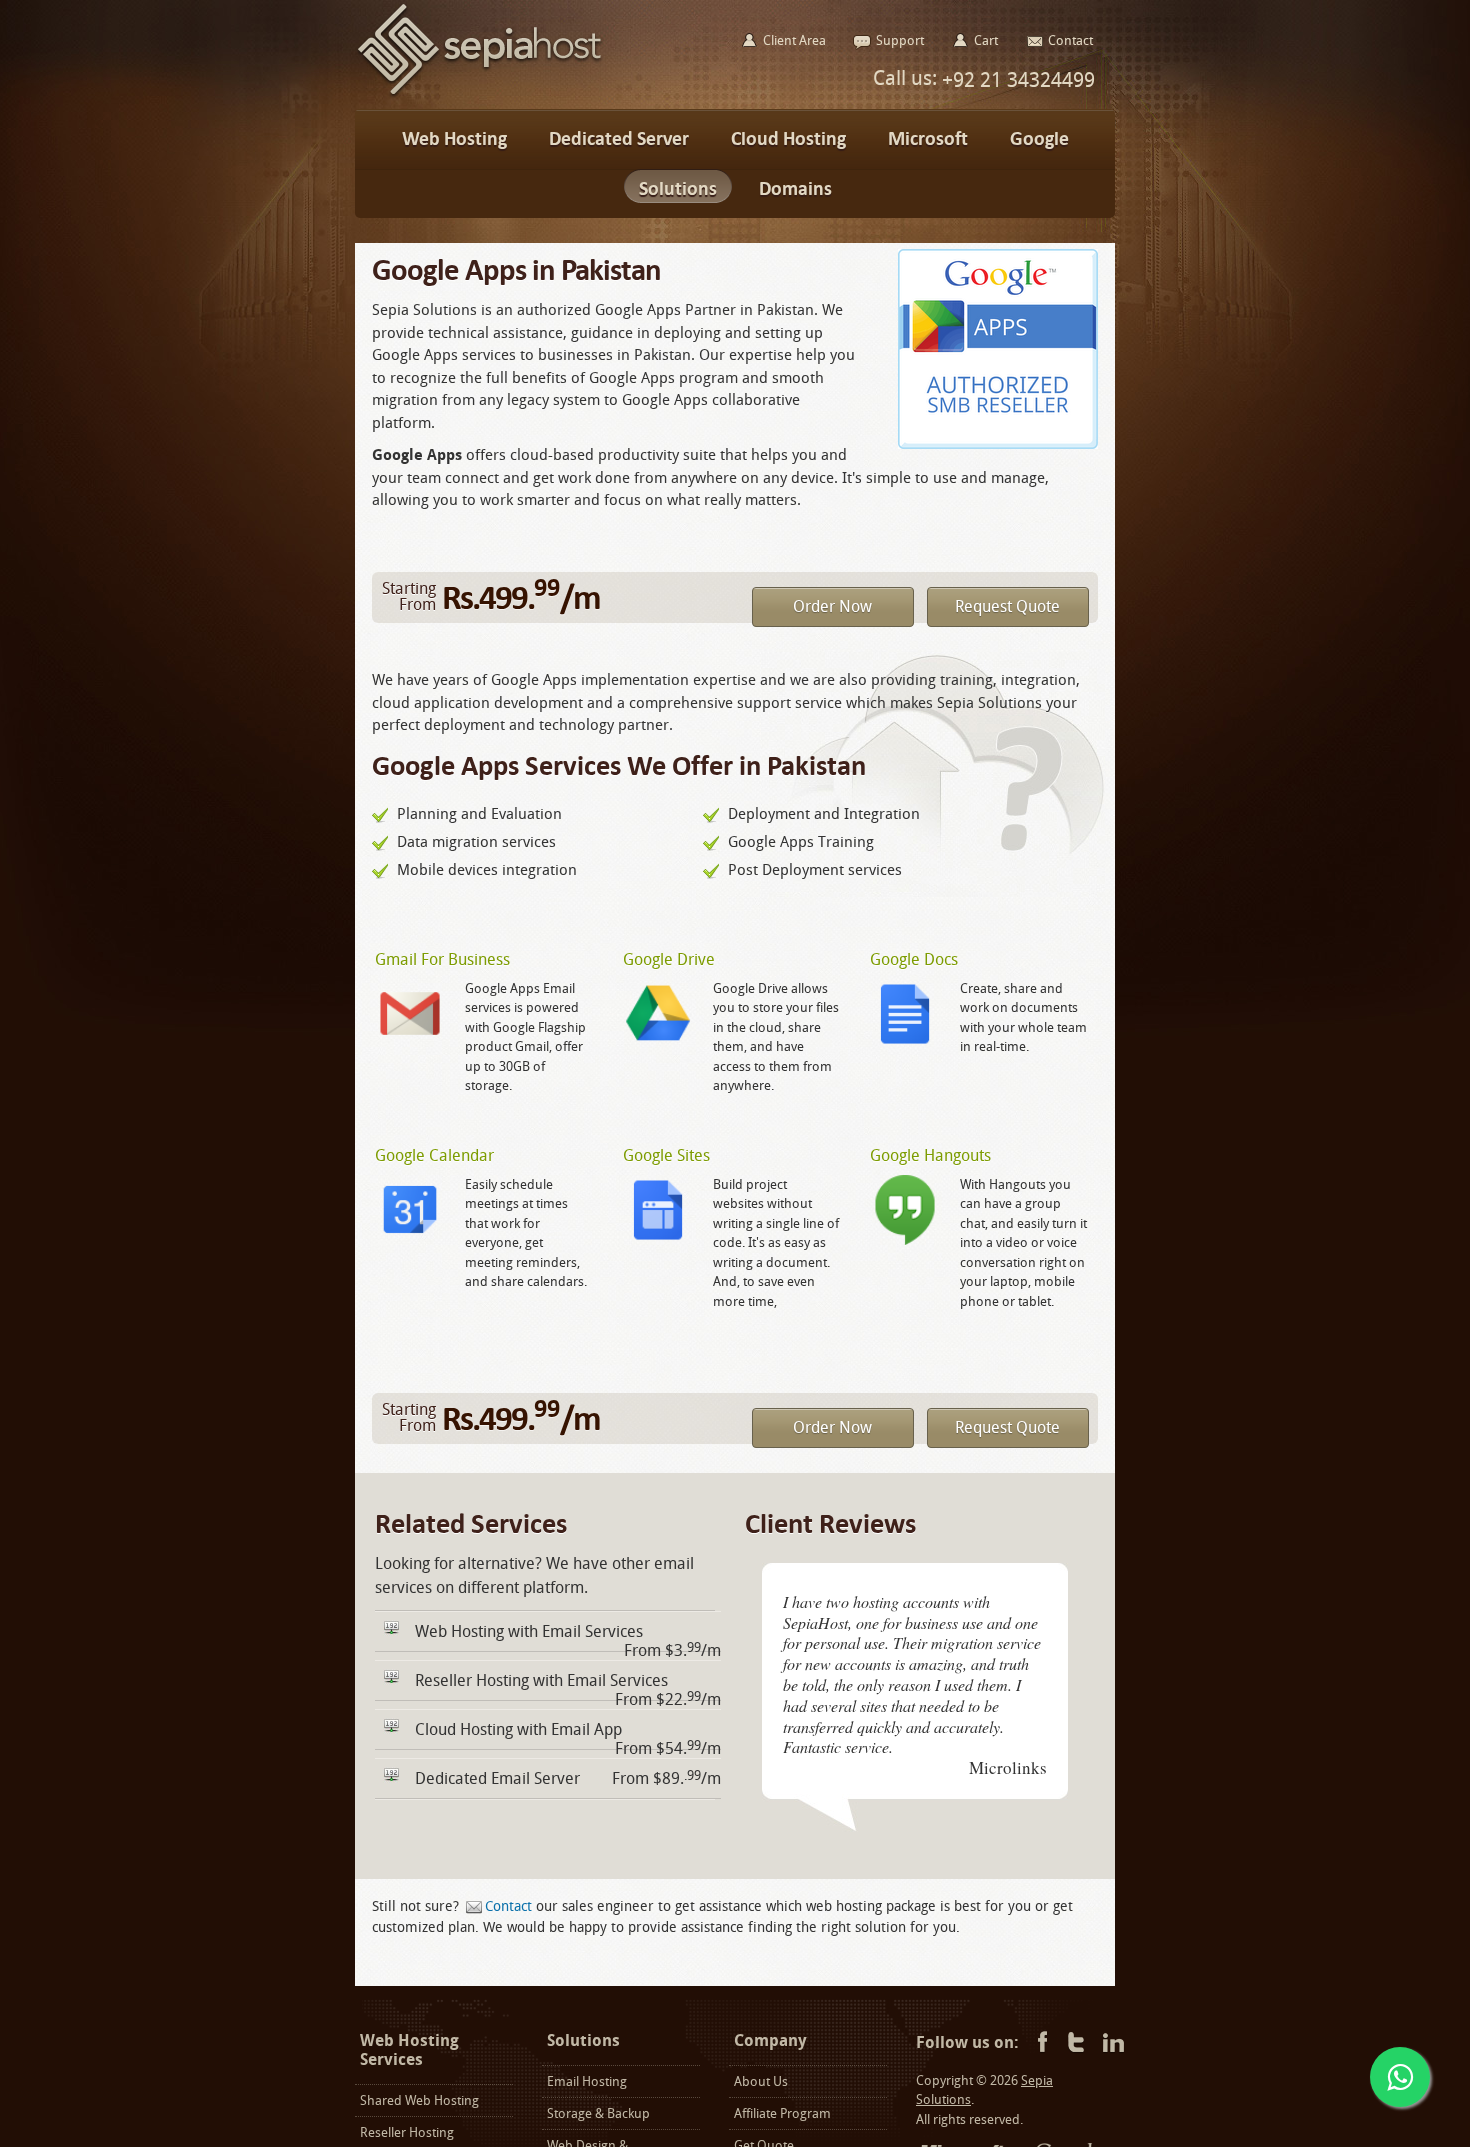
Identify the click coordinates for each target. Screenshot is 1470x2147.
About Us (761, 2081)
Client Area (794, 40)
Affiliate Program (782, 2113)
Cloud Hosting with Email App (518, 1729)
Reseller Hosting (407, 2132)
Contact (508, 1906)
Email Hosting (587, 2081)
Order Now (832, 606)
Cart (986, 40)
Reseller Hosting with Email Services (541, 1680)
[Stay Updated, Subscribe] (1113, 2043)
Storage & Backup (598, 2113)
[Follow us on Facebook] (1039, 2043)
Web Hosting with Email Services (529, 1631)
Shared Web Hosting (419, 2100)
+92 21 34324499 (1016, 80)
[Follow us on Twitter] (1076, 2043)
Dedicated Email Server (497, 1778)
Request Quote (1007, 606)
